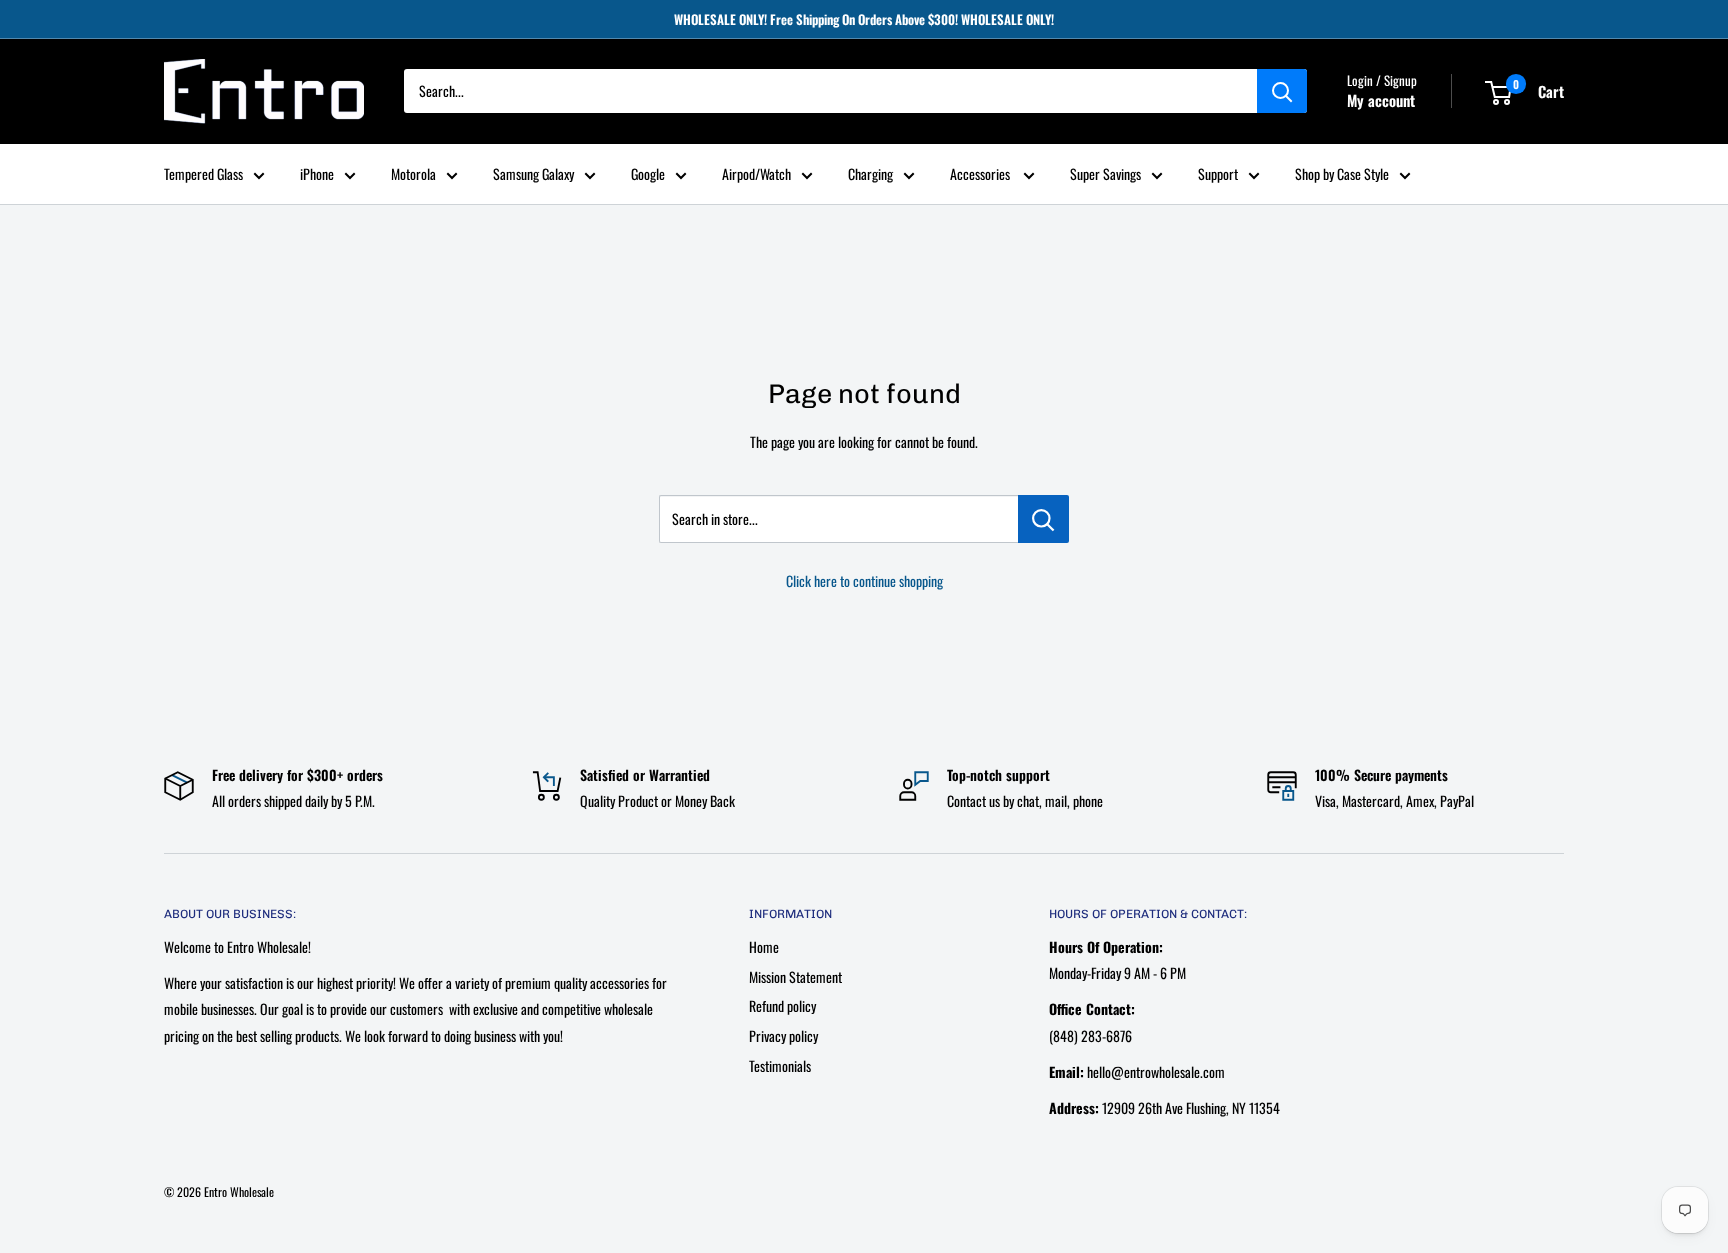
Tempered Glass (203, 173)
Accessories (981, 173)
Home (764, 946)
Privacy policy (783, 1035)
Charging (870, 173)
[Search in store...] (1043, 519)
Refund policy (782, 1005)
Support (1218, 173)
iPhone (317, 173)
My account (1381, 101)
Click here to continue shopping (864, 580)
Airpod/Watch (756, 173)
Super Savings (1105, 173)
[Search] (1282, 92)
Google (648, 173)
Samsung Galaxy (533, 173)
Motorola (413, 173)
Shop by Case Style (1342, 173)
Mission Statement (795, 976)
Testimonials (780, 1065)
